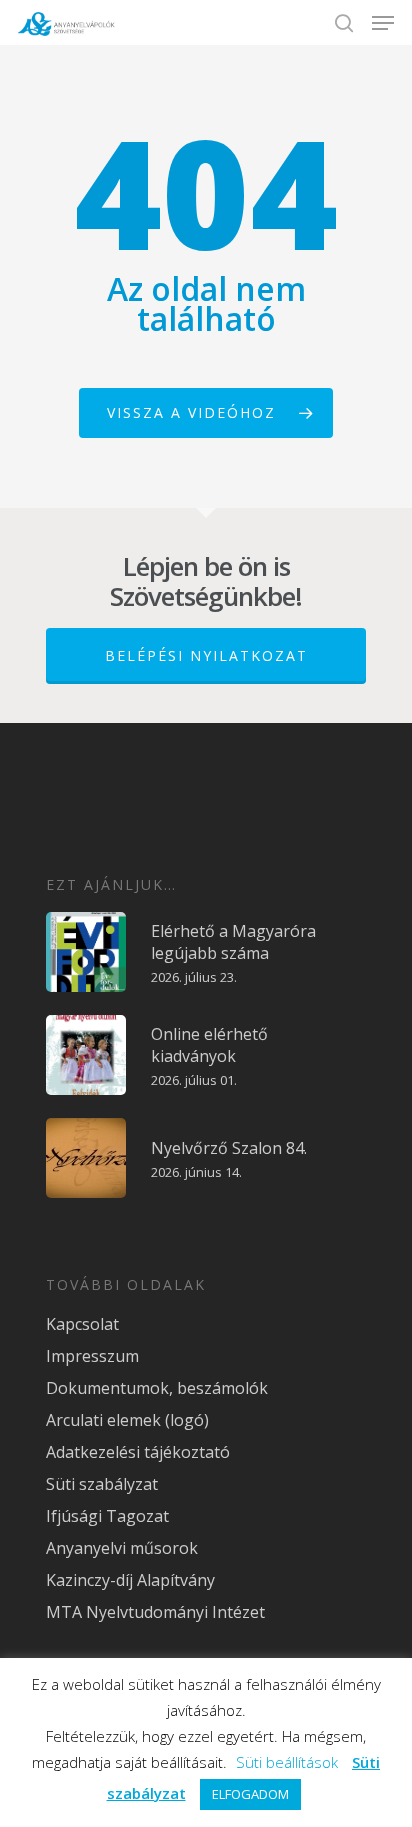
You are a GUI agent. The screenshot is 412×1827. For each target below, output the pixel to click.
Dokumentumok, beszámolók (157, 1388)
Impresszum (92, 1356)
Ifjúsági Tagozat (107, 1516)
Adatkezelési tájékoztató (138, 1452)
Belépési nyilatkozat (206, 655)
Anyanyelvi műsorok (122, 1548)
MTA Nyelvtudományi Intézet (155, 1612)
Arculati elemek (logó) (127, 1420)
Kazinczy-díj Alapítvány (130, 1580)
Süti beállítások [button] (287, 1762)
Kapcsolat (82, 1324)
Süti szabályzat (102, 1484)
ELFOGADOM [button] (250, 1794)
